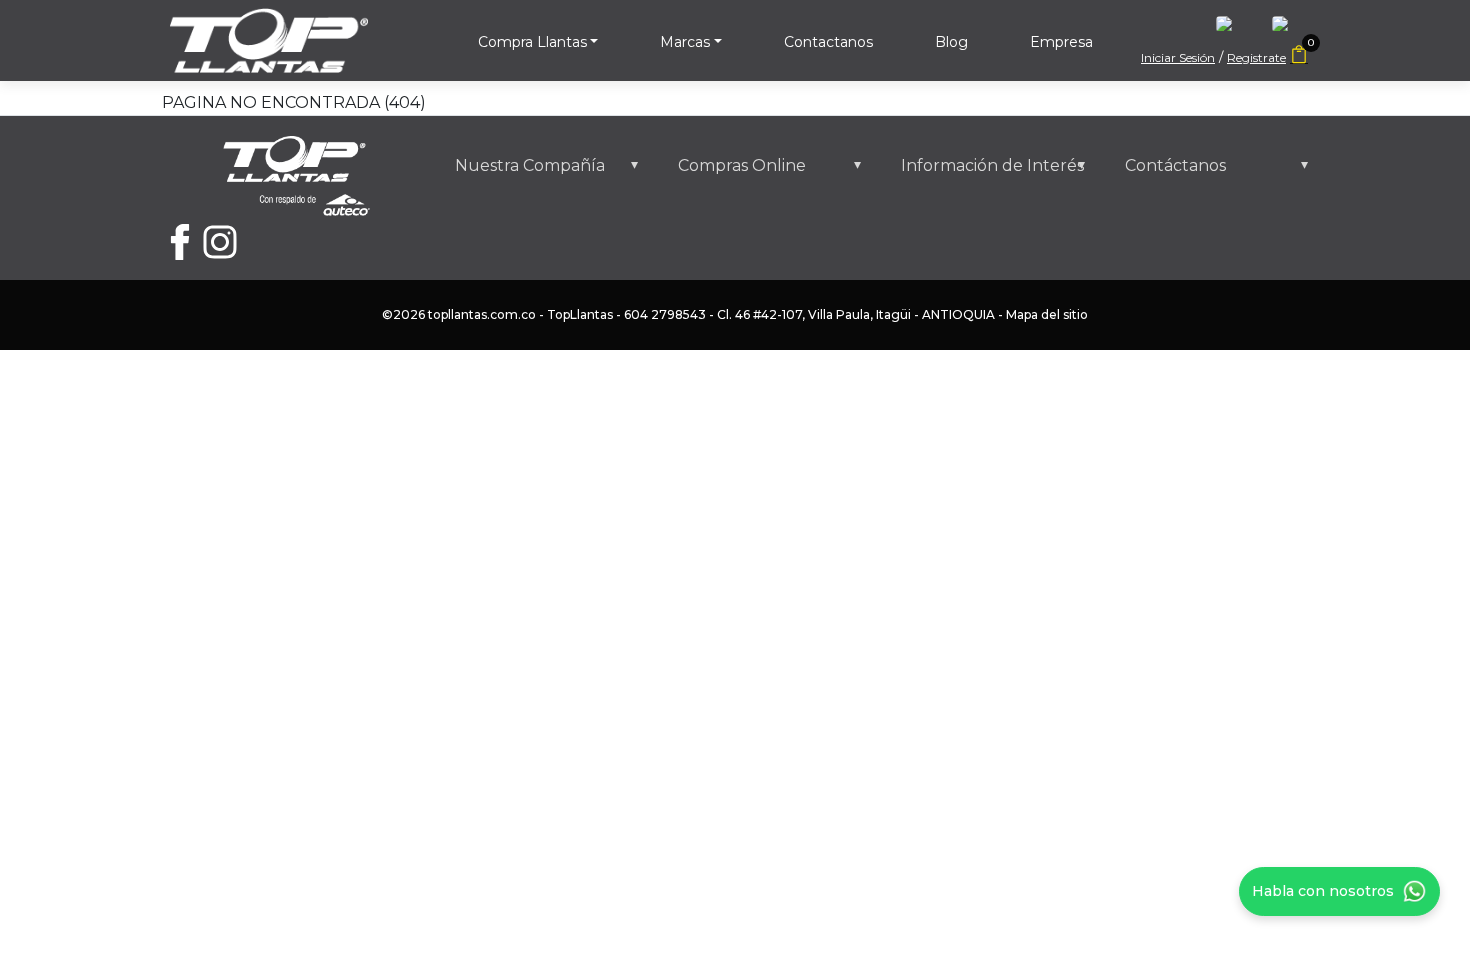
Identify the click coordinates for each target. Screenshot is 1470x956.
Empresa (1061, 42)
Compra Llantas (532, 42)
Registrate (1256, 57)
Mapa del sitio (1047, 314)
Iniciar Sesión (1178, 57)
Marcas (685, 42)
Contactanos (828, 42)
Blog (951, 42)
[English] (1234, 29)
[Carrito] (1299, 56)
